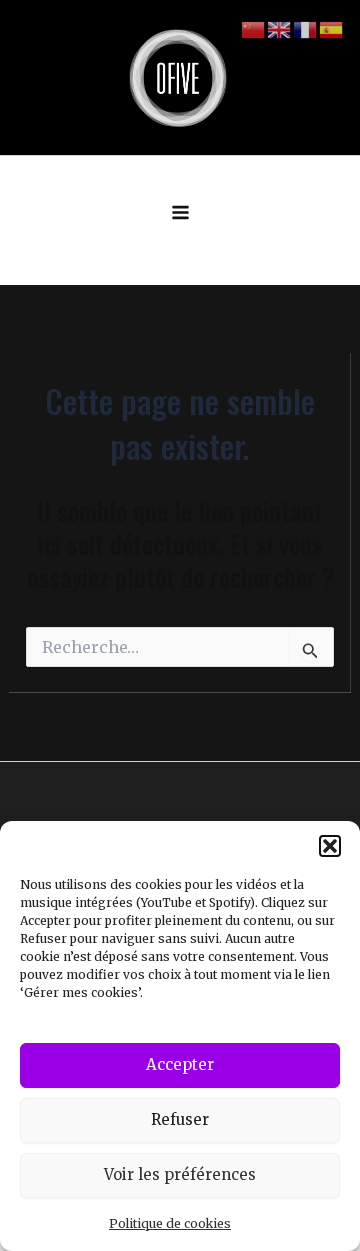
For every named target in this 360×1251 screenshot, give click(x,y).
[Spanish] (332, 29)
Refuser (180, 1119)
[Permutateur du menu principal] (180, 213)
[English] (280, 29)
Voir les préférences (180, 1174)
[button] (330, 846)
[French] (306, 29)
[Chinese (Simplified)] (254, 29)
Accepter (180, 1064)
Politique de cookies (170, 1223)
